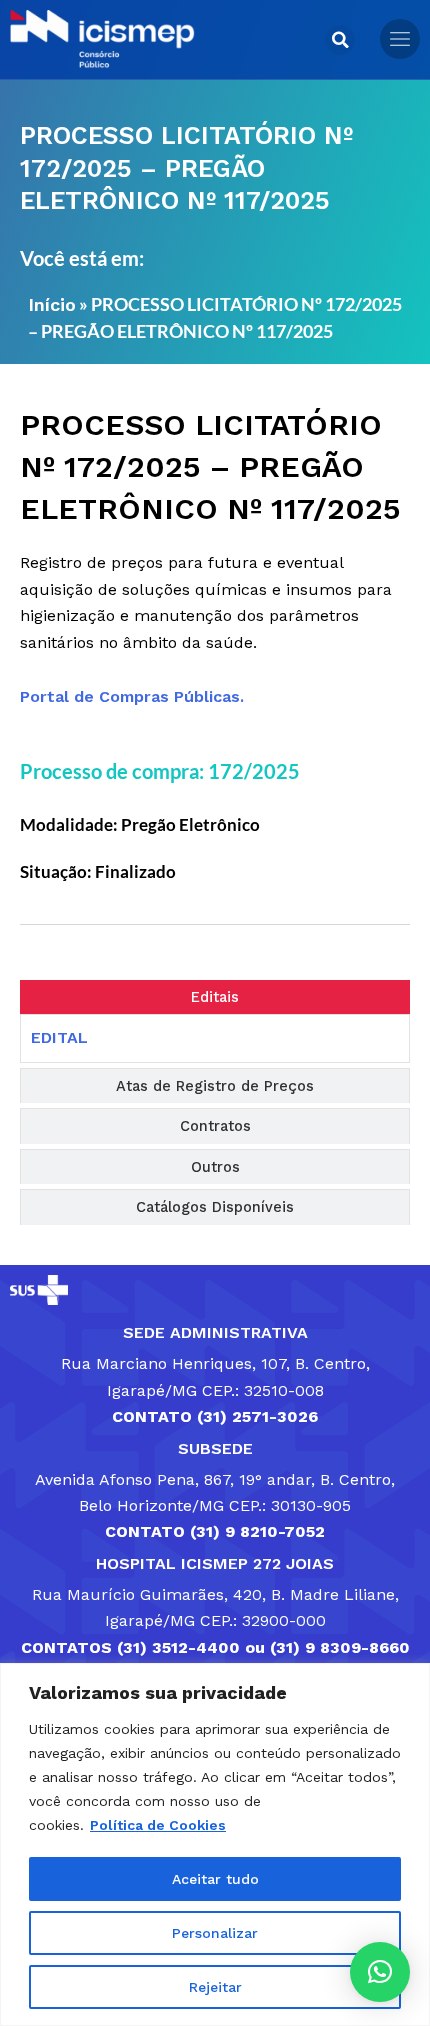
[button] (340, 40)
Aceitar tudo (215, 1879)
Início (52, 304)
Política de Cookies (158, 1825)
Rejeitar (215, 1987)
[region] (215, 1844)
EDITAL (59, 1037)
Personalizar (215, 1933)
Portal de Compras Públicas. (132, 696)
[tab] (215, 997)
